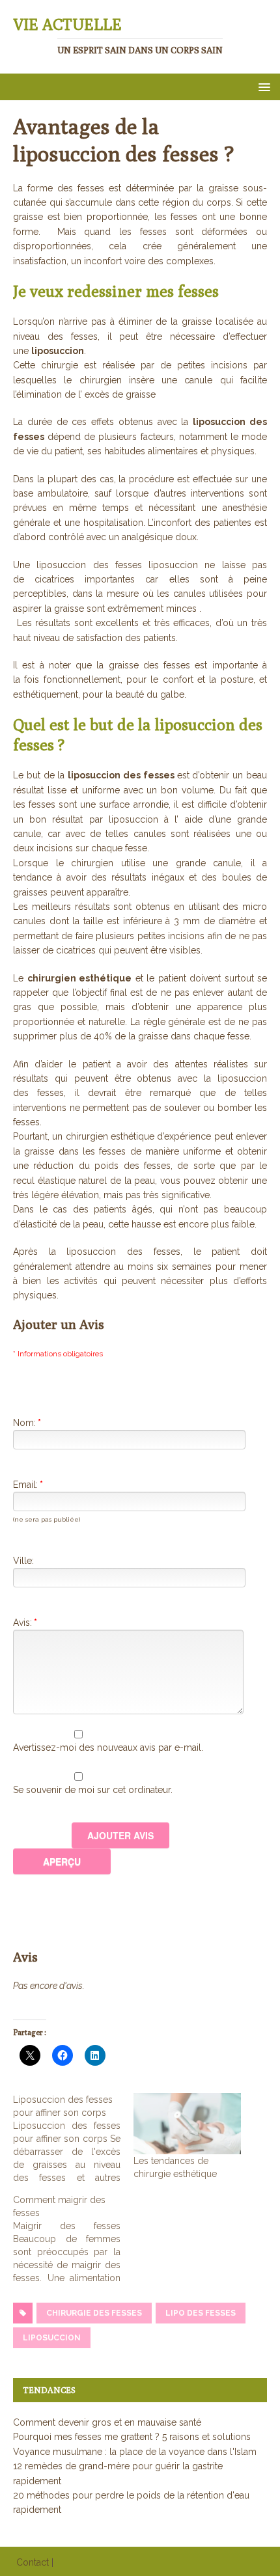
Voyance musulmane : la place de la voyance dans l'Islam (135, 2452)
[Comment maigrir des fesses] (73, 2239)
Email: (28, 1485)
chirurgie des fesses (94, 2313)
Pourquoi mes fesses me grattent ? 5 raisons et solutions (132, 2437)
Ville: (23, 1561)
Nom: (27, 1423)
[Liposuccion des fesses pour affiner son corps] (73, 2139)
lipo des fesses (201, 2313)
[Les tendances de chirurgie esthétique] (187, 2124)
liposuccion (52, 2338)
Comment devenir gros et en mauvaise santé (107, 2422)
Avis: (25, 1623)
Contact (33, 2562)
